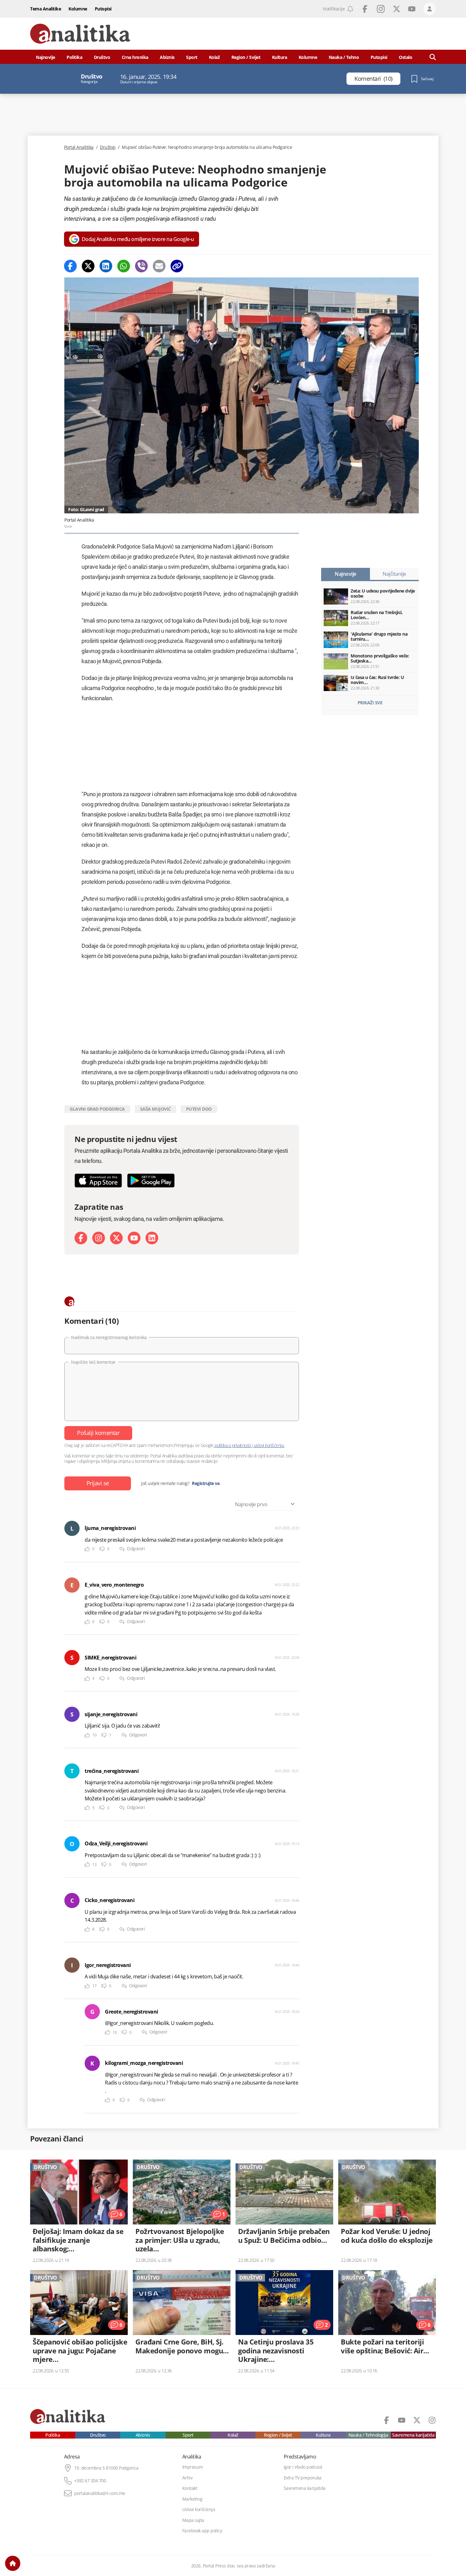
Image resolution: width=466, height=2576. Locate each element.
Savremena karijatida (413, 2435)
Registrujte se (206, 1483)
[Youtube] (134, 1238)
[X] (116, 1238)
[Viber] (141, 266)
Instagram (381, 9)
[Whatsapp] (124, 266)
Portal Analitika (79, 147)
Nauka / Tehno (344, 57)
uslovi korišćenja (269, 1445)
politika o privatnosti (233, 1445)
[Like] (87, 1549)
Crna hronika (135, 57)
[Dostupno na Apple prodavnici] (98, 1180)
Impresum (193, 2467)
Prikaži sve (370, 703)
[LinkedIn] (152, 1238)
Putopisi (103, 9)
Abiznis (167, 57)
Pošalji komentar (98, 1433)
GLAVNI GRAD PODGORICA (97, 1109)
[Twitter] (88, 266)
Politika (74, 57)
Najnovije (45, 57)
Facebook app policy (202, 2531)
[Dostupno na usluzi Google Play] (151, 1180)
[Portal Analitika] (80, 34)
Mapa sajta (193, 2520)
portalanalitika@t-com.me (100, 2493)
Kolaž (214, 57)
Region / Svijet (246, 57)
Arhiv (188, 2478)
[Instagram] (99, 1238)
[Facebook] (70, 266)
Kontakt (190, 2488)
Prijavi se (98, 1483)
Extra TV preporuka (303, 2478)
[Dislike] (102, 1549)
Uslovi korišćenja (199, 2509)
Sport (192, 57)
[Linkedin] (106, 266)
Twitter (397, 9)
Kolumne (78, 9)
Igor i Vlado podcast (303, 2467)
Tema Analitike (45, 9)
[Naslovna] (13, 2563)
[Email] (159, 266)
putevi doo (199, 1109)
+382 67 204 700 (90, 2481)
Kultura (280, 57)
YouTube (412, 9)
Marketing (192, 2499)
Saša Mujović (155, 1109)
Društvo (102, 57)
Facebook (365, 9)
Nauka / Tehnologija (368, 2435)
